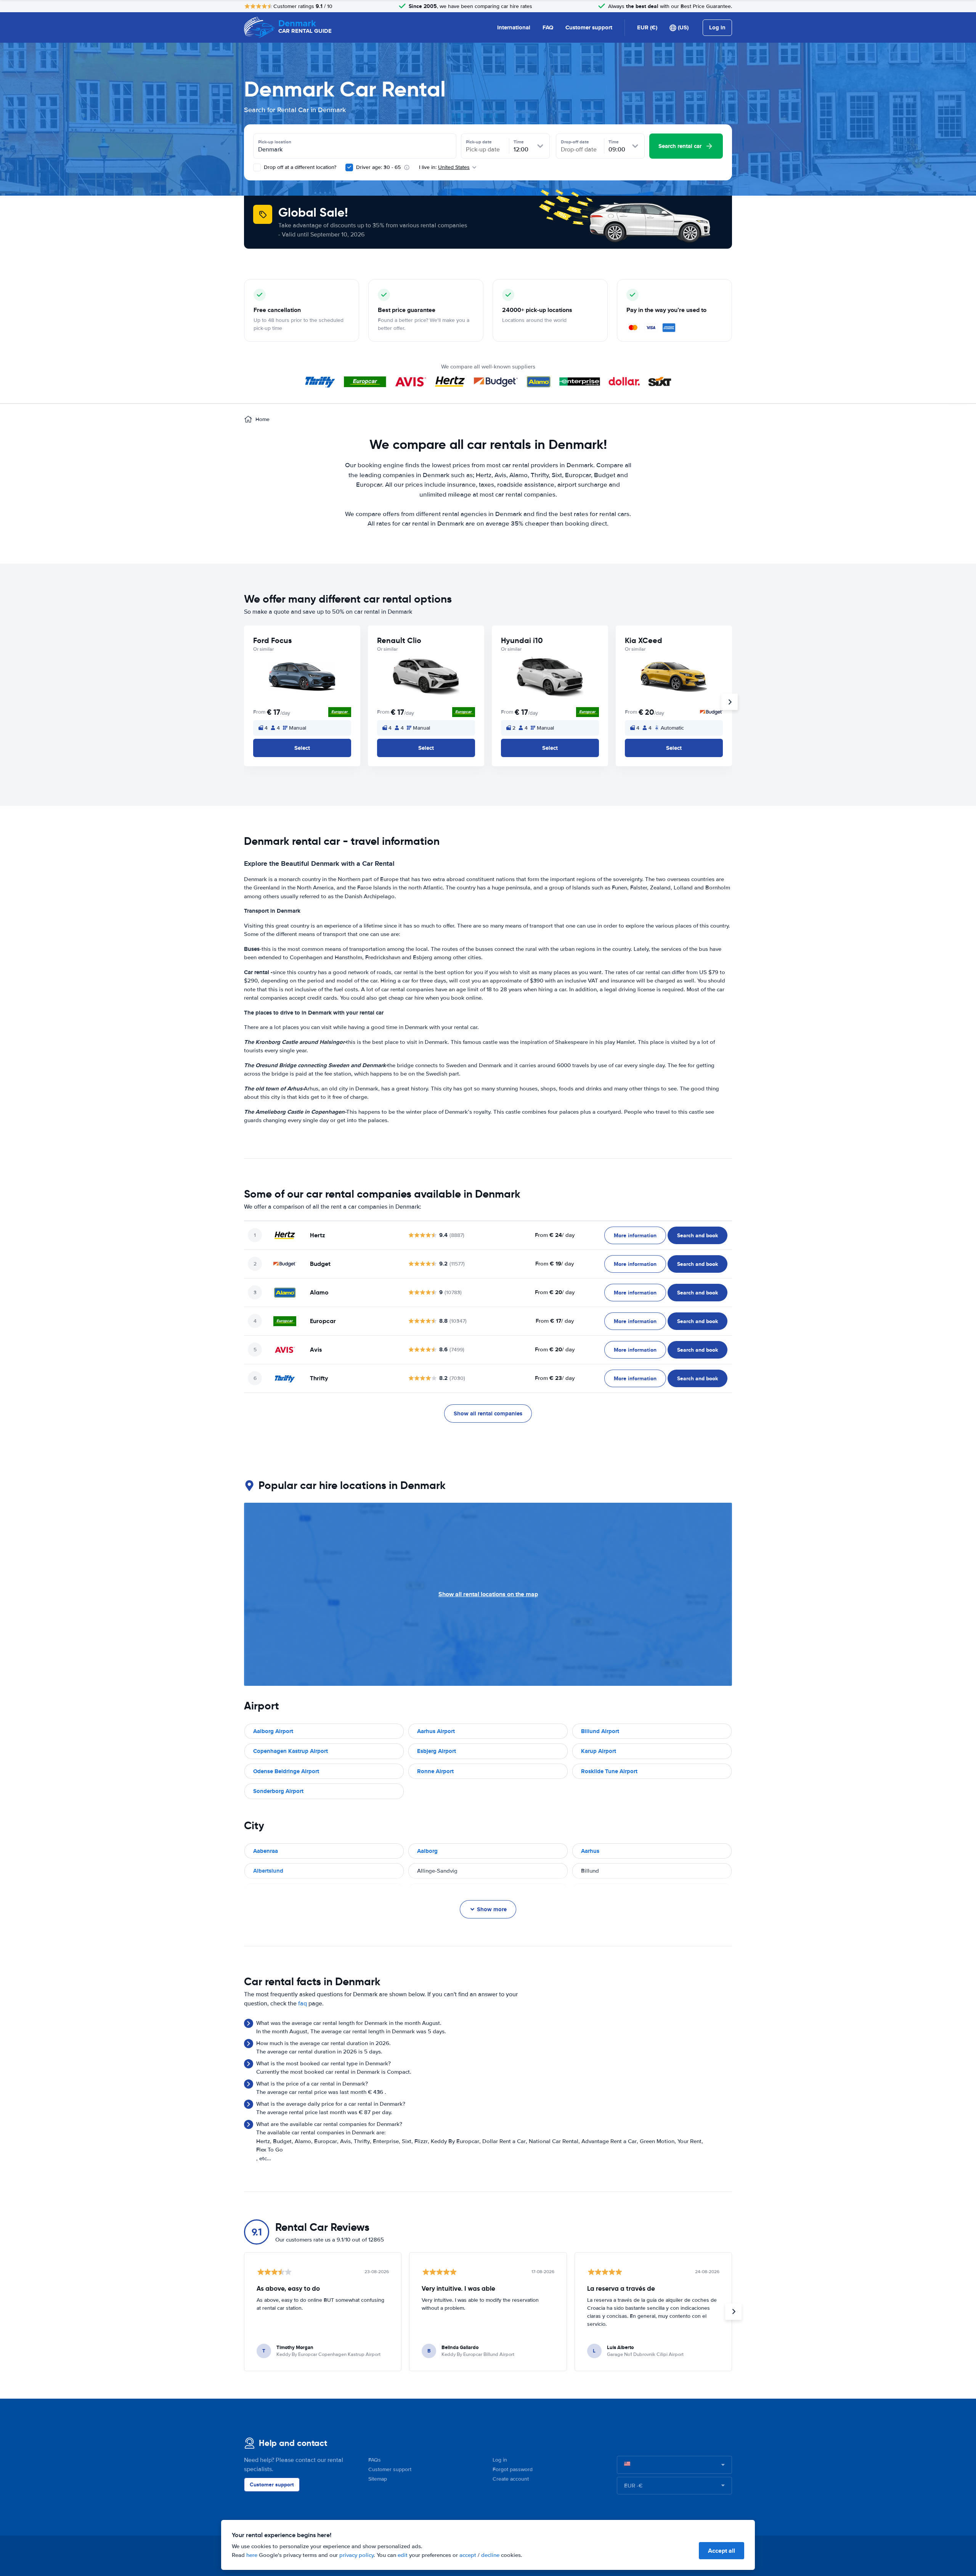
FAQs (375, 2460)
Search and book (697, 1235)
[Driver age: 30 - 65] (349, 167)
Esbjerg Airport (437, 1751)
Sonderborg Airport (278, 1791)
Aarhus (590, 1851)
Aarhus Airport (436, 1731)
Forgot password (513, 2469)
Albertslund (268, 1871)
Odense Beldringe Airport (286, 1771)
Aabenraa (266, 1851)
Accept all (722, 2551)
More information (635, 1235)
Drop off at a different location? (299, 167)
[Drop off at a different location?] (257, 167)
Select (302, 748)
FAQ (548, 27)
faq (303, 2004)
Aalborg (427, 1851)
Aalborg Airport (273, 1731)
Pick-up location (275, 142)
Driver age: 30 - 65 (378, 167)
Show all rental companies (488, 1413)
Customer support (589, 27)
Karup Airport (599, 1751)
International (514, 27)
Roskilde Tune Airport (609, 1771)
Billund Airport (600, 1731)
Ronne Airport (435, 1771)
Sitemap (378, 2479)
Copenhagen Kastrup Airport (291, 1751)
